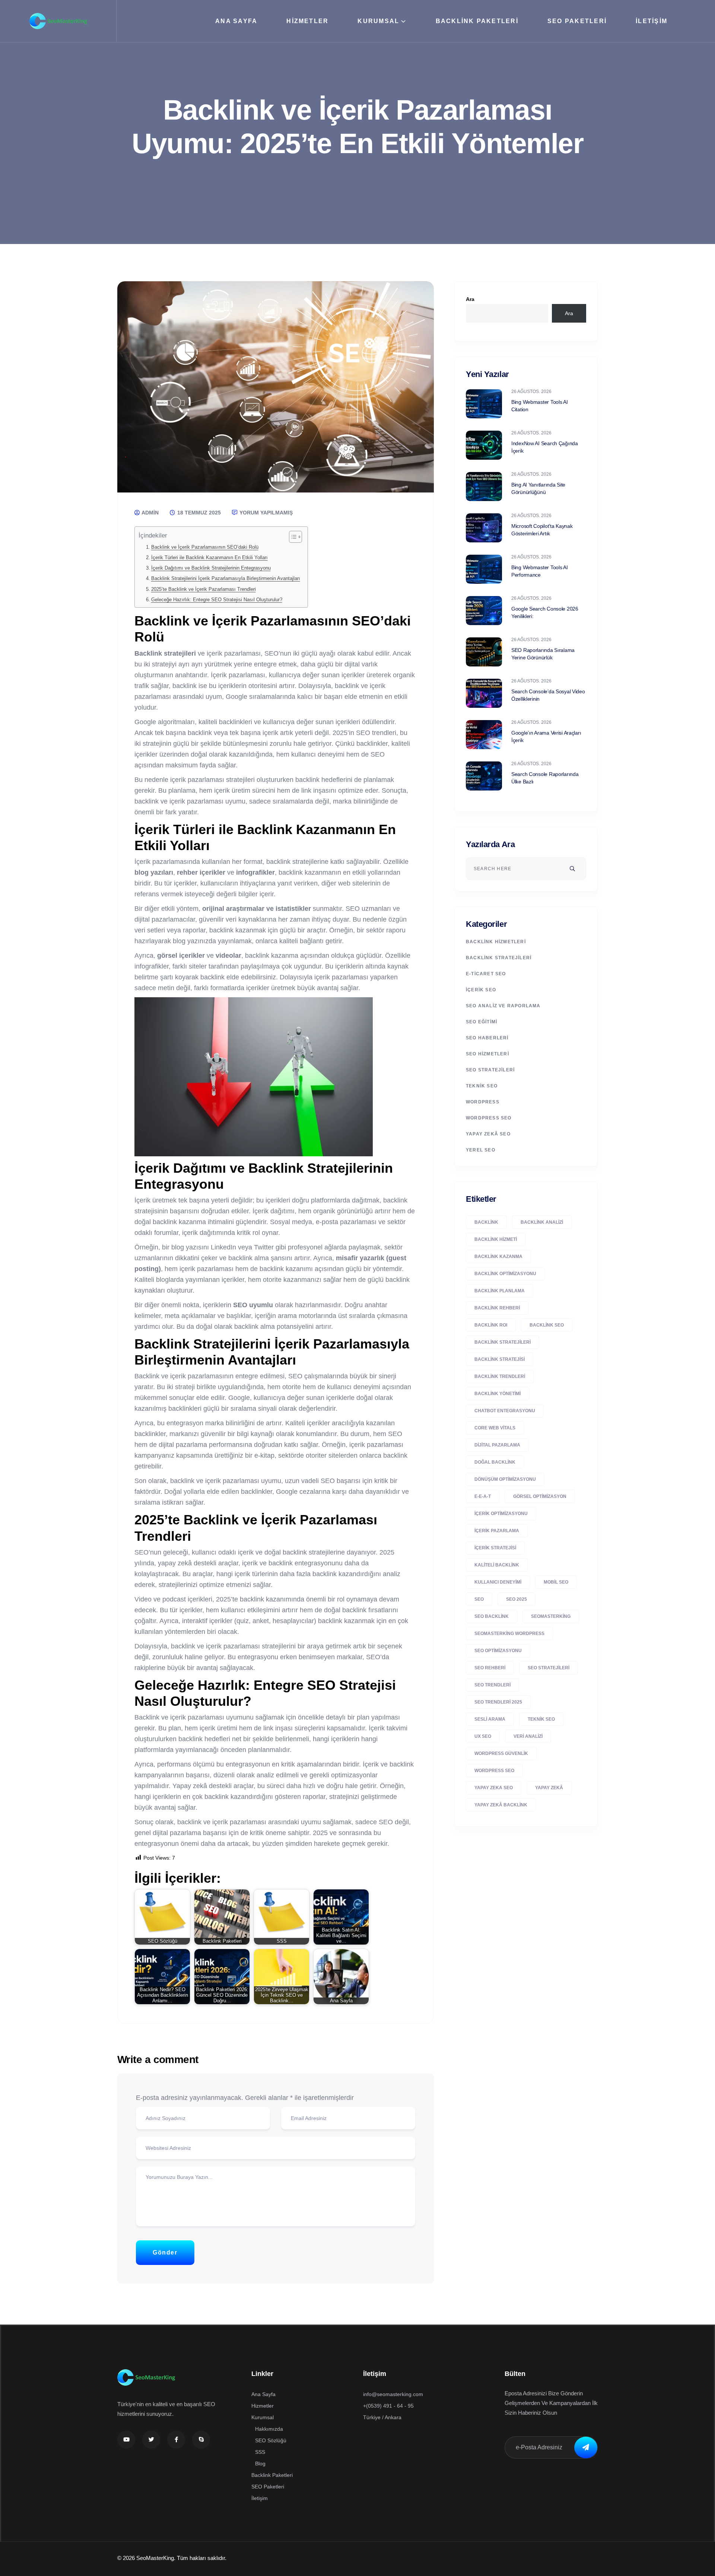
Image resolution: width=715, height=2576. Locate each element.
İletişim (652, 21)
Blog (260, 2463)
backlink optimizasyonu (505, 1274)
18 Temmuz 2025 (198, 513)
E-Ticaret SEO (486, 974)
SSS (260, 2452)
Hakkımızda (269, 2429)
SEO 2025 (517, 1599)
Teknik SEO (482, 1086)
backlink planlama (500, 1291)
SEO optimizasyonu (498, 1651)
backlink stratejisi (500, 1359)
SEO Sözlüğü (271, 2440)
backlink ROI (491, 1325)
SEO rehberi (490, 1668)
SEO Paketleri (577, 21)
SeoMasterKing (551, 1616)
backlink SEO (547, 1325)
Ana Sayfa (236, 21)
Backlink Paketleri (477, 21)
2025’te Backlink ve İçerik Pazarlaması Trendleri (204, 589)
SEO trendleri (492, 1685)
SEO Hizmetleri (487, 1054)
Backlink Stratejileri (499, 958)
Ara (470, 299)
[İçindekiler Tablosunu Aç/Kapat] (292, 537)
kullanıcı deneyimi (498, 1582)
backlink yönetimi (498, 1394)
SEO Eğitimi (482, 1022)
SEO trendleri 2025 (498, 1702)
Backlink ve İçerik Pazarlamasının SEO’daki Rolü (205, 547)
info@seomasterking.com (393, 2394)
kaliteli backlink (497, 1565)
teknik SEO (541, 1719)
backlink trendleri (500, 1376)
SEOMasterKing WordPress (509, 1634)
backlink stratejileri (503, 1342)
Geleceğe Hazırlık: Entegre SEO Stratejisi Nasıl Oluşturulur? (217, 600)
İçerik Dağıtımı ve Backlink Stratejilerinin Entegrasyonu (211, 568)
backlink (307, 780)
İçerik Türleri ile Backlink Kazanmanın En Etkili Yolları (209, 558)
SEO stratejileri (549, 1668)
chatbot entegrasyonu (505, 1411)
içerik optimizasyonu (501, 1514)
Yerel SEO (481, 1150)
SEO (479, 1599)
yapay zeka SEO (494, 1788)
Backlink (486, 1222)
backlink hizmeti (496, 1239)
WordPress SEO (489, 1118)
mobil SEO (556, 1582)
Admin (150, 513)
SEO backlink (492, 1616)
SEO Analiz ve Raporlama (503, 1006)
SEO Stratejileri (490, 1070)
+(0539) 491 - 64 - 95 (388, 2406)
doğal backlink (495, 1462)
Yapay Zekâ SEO (488, 1134)
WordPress (483, 1102)
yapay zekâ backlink (501, 1805)
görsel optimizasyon (540, 1496)
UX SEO (483, 1736)
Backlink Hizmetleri (496, 942)
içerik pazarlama (497, 1531)
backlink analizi (542, 1222)
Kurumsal (378, 21)
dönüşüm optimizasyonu (505, 1479)
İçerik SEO (481, 990)
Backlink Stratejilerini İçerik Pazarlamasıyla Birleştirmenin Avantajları (226, 579)
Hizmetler (307, 21)
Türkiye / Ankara (382, 2417)
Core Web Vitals (495, 1428)
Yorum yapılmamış (265, 513)
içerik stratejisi (495, 1548)
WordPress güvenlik (501, 1753)
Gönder (165, 2252)
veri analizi (528, 1736)
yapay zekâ (549, 1788)
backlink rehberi (497, 1308)
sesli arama (490, 1719)
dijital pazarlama (497, 1445)
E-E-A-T (483, 1496)
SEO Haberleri (487, 1038)
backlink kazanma (498, 1257)
